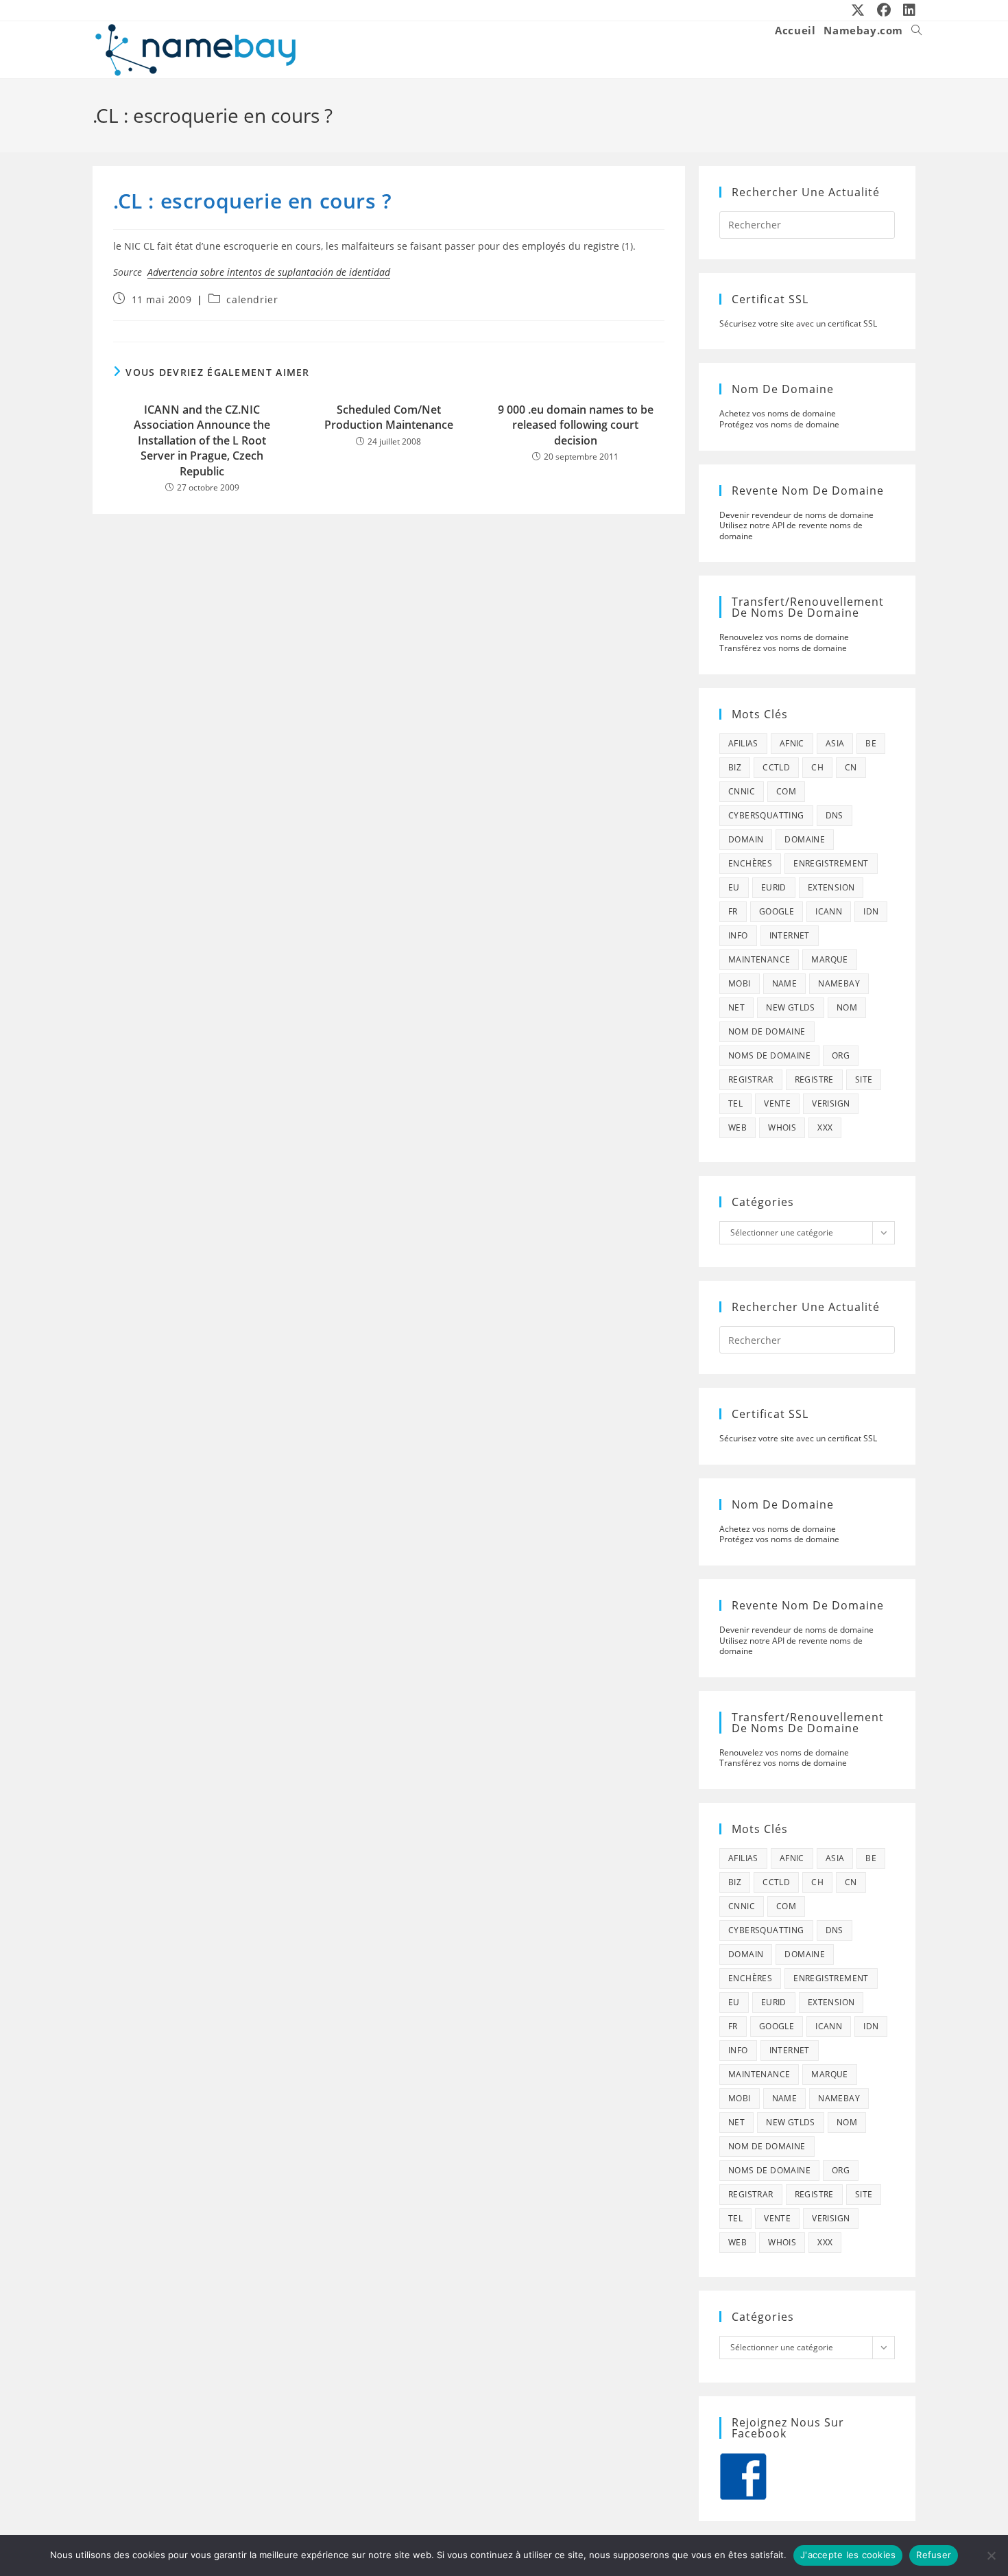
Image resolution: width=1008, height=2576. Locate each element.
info (738, 935)
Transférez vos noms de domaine (783, 648)
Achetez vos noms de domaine (778, 413)
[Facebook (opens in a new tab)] (885, 10)
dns (835, 815)
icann (829, 911)
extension (831, 887)
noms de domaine (769, 1055)
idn (871, 911)
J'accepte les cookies (848, 2555)
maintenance (759, 959)
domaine (805, 839)
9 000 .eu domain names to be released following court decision (576, 425)
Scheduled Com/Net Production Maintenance (389, 417)
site (864, 1079)
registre (814, 1079)
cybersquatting (766, 815)
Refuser (934, 2555)
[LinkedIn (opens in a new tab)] (907, 10)
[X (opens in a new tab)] (859, 10)
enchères (750, 863)
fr (733, 911)
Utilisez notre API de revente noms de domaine (791, 531)
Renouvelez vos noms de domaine (784, 637)
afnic (792, 743)
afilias (743, 743)
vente (777, 1103)
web (737, 1127)
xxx (825, 1127)
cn (851, 767)
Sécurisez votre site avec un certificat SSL (798, 323)
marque (829, 959)
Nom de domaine (767, 1031)
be (871, 743)
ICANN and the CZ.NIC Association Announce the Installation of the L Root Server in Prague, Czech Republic (202, 440)
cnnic (742, 791)
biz (735, 767)
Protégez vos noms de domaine (779, 424)
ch (817, 767)
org (841, 1055)
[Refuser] (991, 2555)
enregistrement (831, 863)
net (736, 1007)
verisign (831, 1103)
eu (734, 887)
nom (847, 1007)
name (785, 983)
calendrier (252, 299)
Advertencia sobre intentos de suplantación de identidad (269, 272)
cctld (776, 767)
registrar (751, 1079)
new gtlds (791, 1007)
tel (735, 1103)
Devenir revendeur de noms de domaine (796, 515)
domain (746, 839)
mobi (740, 983)
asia (835, 743)
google (777, 911)
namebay (839, 983)
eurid (774, 887)
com (786, 791)
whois (782, 1127)
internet (790, 935)
